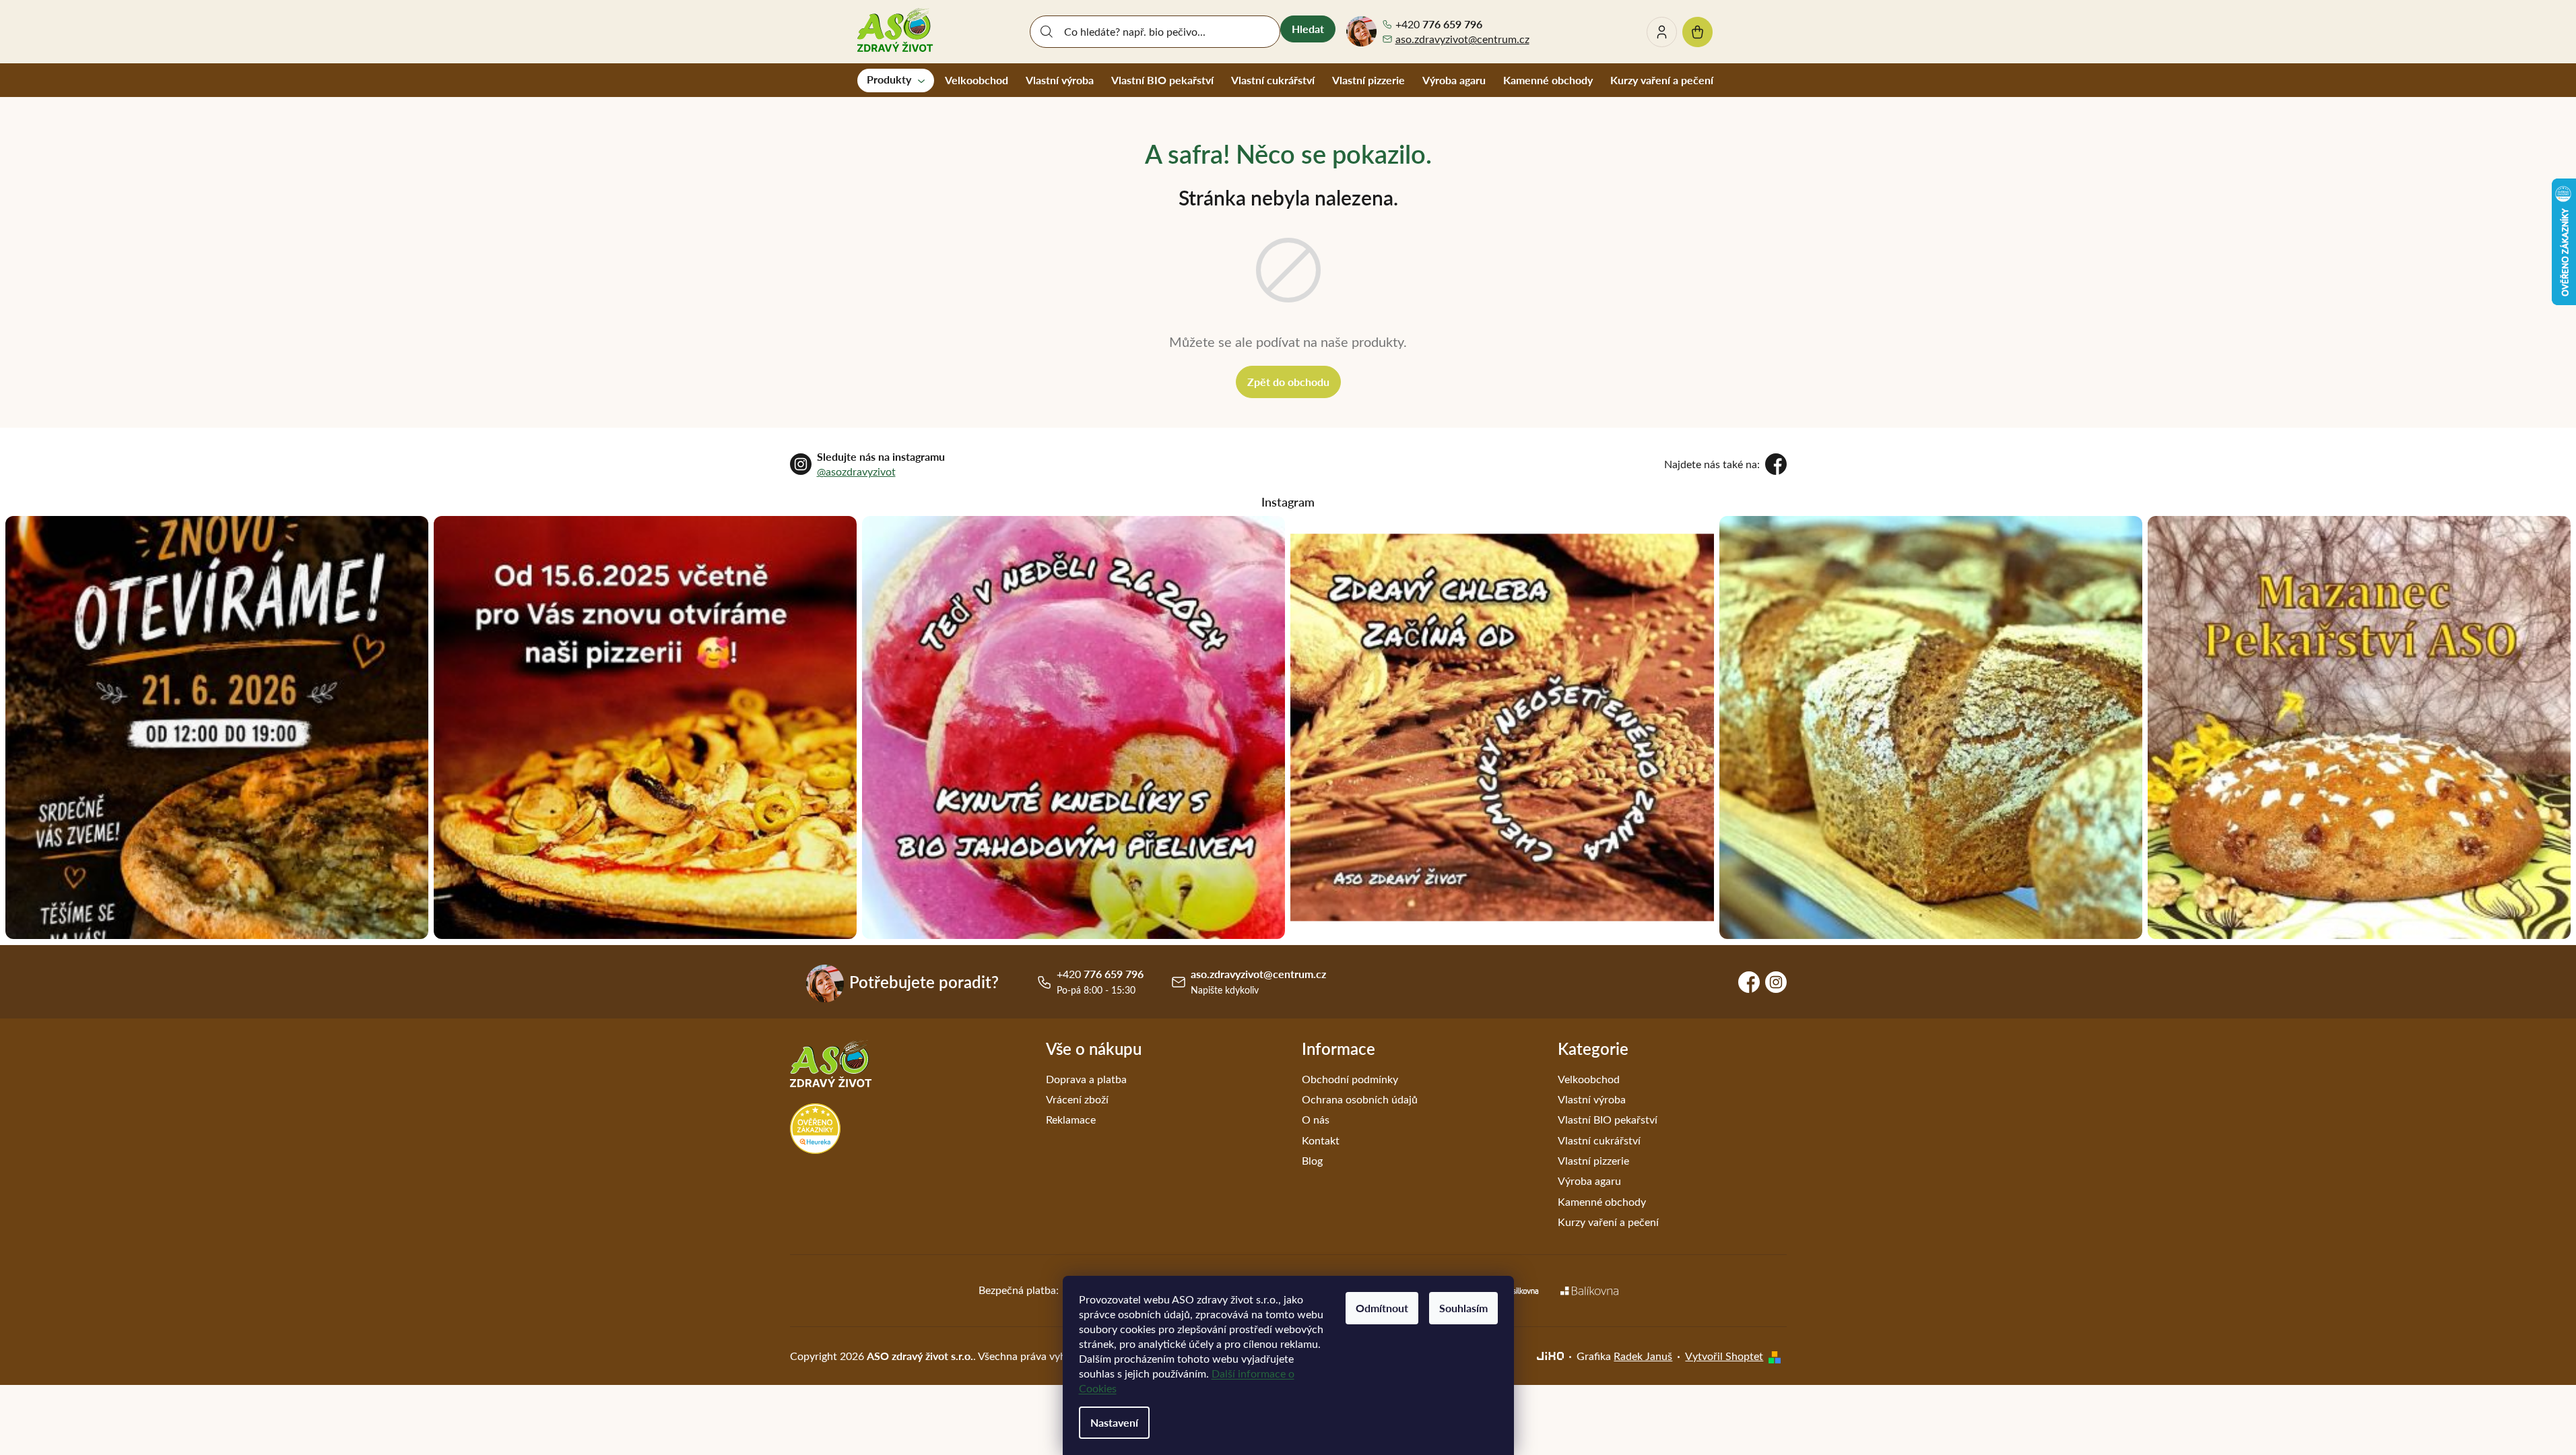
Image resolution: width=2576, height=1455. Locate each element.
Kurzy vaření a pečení (1608, 1222)
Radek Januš (1643, 1356)
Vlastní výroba (1592, 1099)
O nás (1316, 1119)
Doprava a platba (1086, 1079)
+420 (1439, 24)
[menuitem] (896, 80)
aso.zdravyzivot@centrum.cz (1462, 39)
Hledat (1308, 29)
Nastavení (1114, 1422)
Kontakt (1321, 1140)
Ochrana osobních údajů (1360, 1099)
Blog (1312, 1160)
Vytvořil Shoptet (1724, 1356)
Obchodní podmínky (1350, 1079)
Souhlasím (1463, 1308)
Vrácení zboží (1077, 1099)
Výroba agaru (1589, 1181)
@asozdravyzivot (856, 471)
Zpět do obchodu (1288, 382)
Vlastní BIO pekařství (1608, 1119)
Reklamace (1071, 1119)
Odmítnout (1382, 1308)
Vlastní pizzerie (1593, 1160)
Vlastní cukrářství (1599, 1140)
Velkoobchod (1589, 1079)
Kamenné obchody (1602, 1201)
